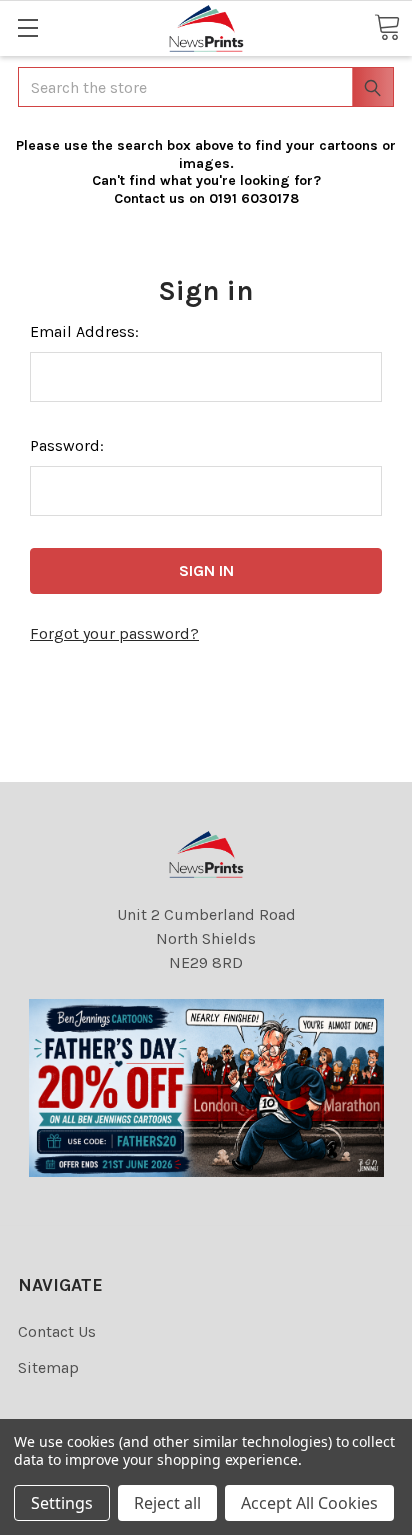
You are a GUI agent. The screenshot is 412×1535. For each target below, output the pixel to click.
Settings (62, 1503)
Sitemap (48, 1367)
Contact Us (57, 1331)
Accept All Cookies (309, 1503)
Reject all (167, 1503)
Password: (67, 445)
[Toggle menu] (27, 27)
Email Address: (84, 331)
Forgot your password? (114, 633)
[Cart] (387, 27)
